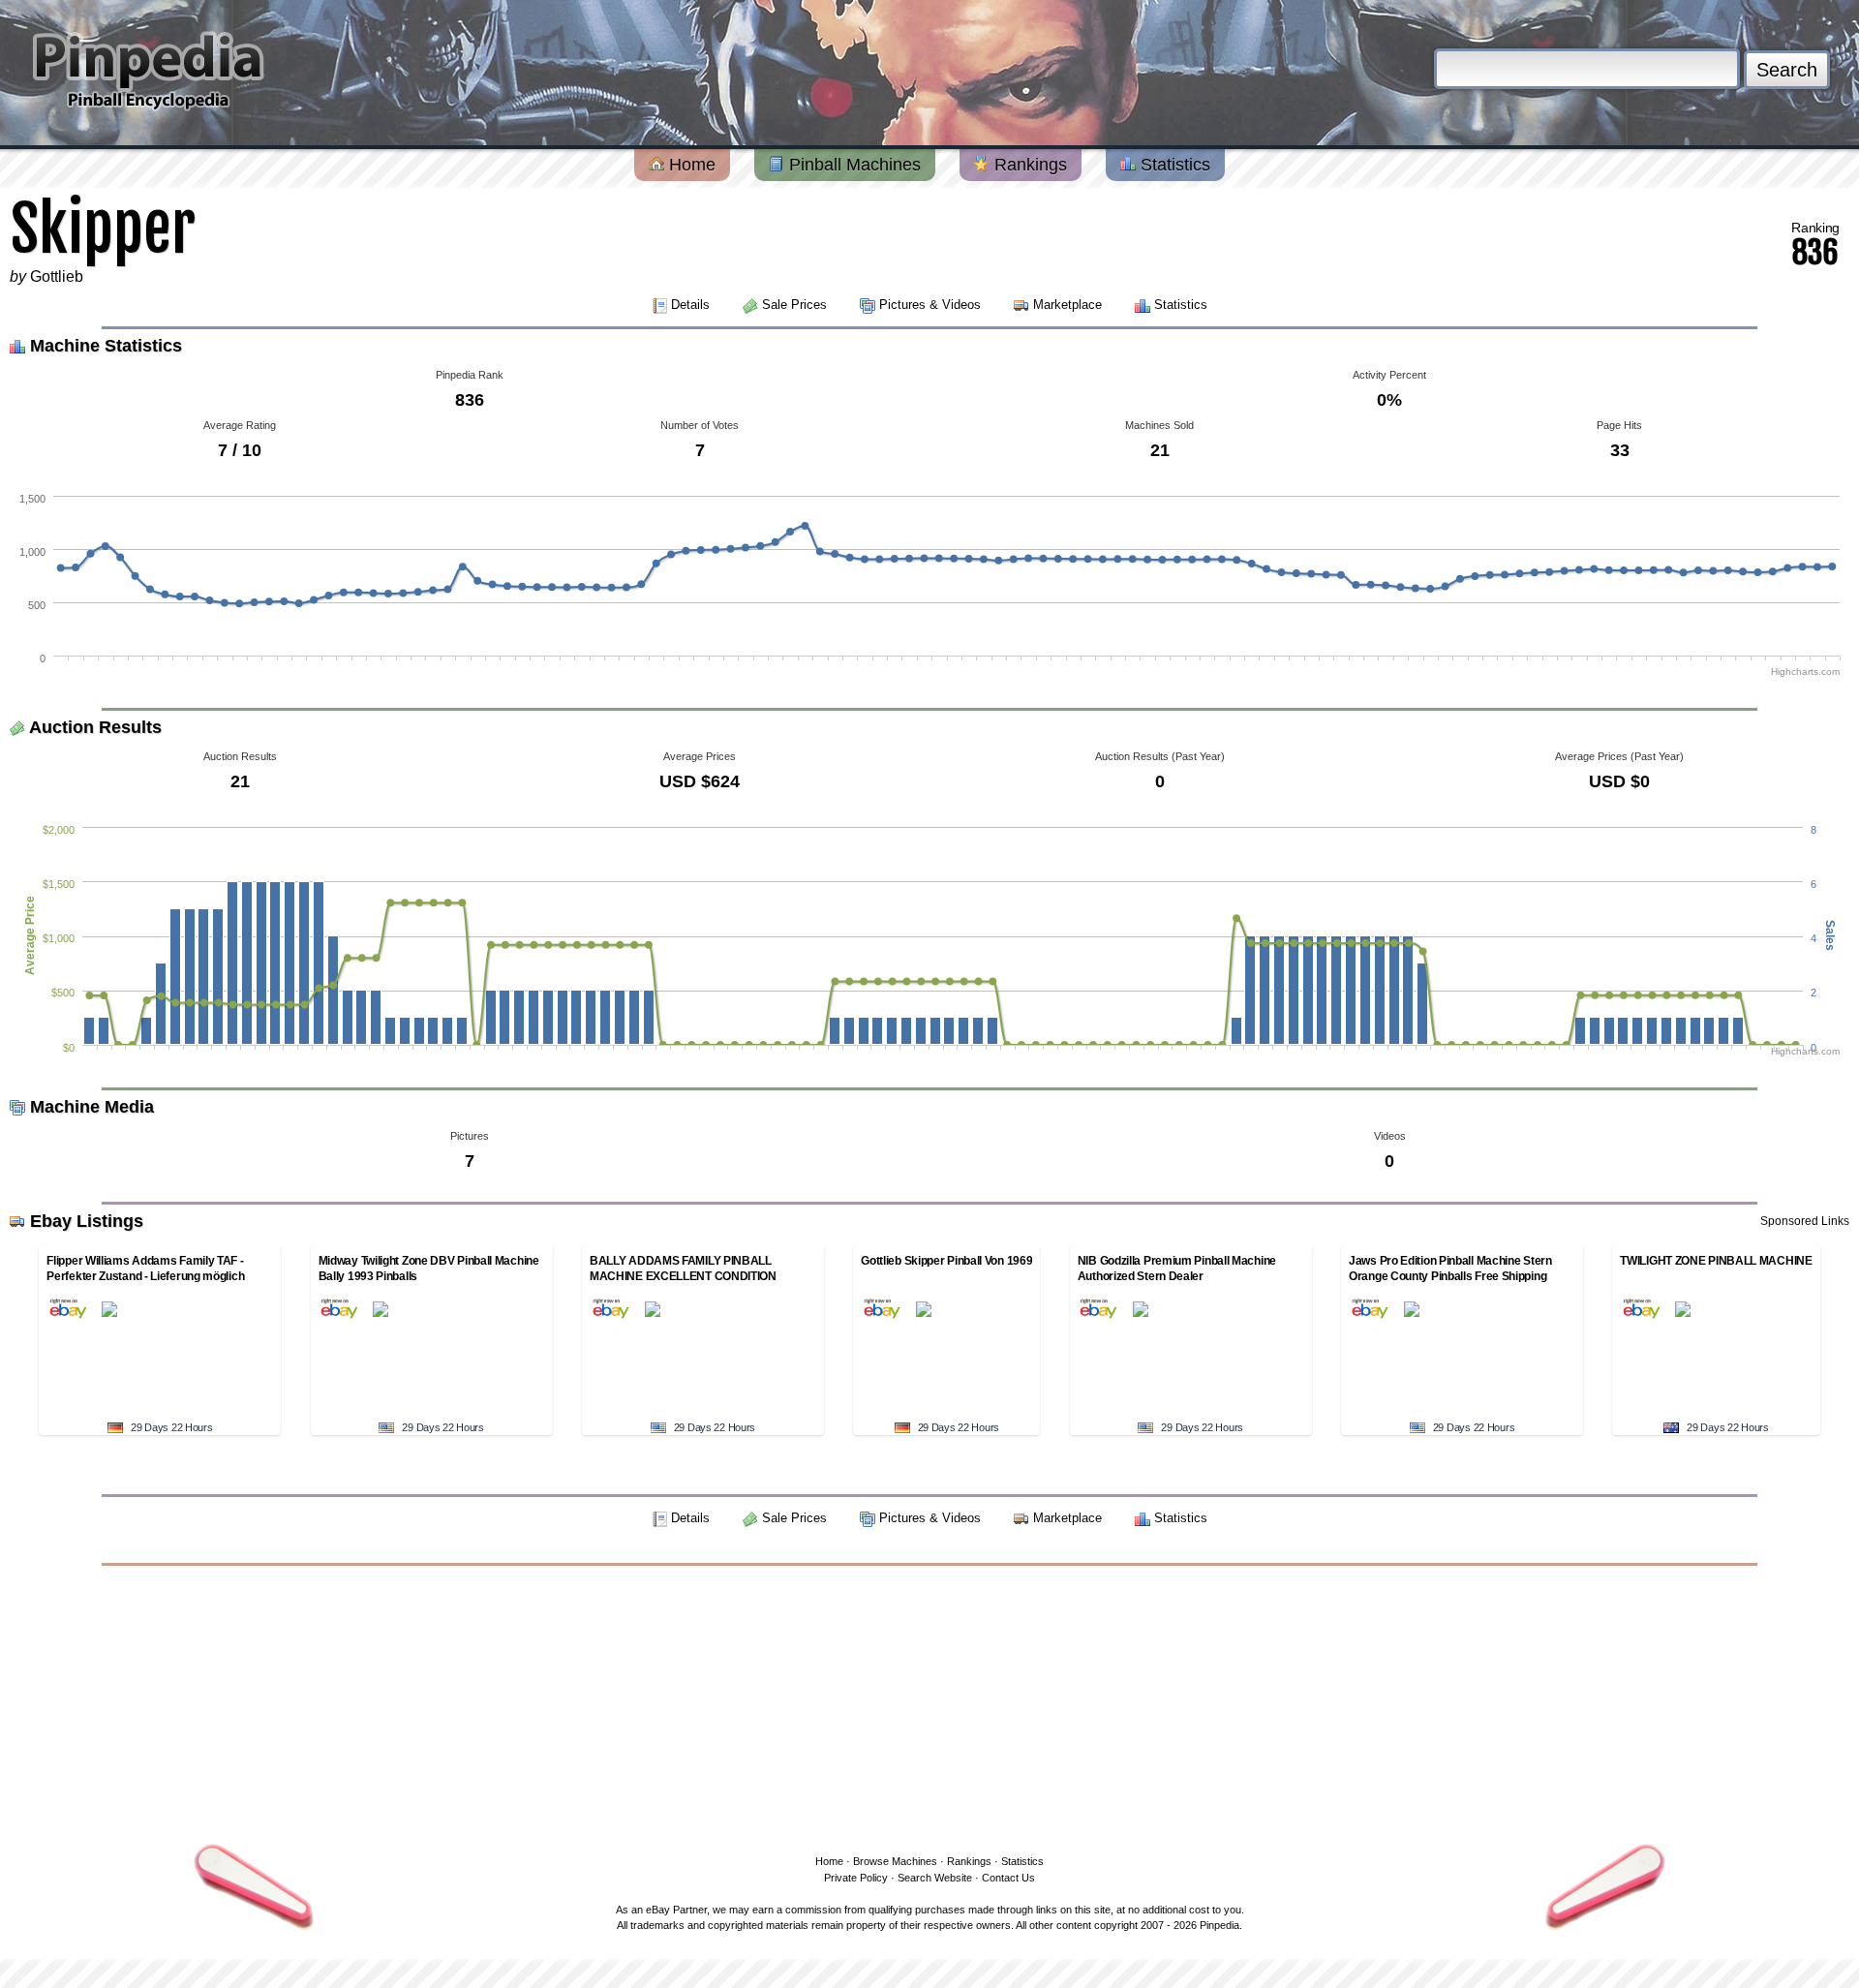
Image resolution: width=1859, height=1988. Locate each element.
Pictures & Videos (930, 305)
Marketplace (1067, 305)
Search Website (935, 1878)
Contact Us (1008, 1878)
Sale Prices (794, 305)
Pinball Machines (853, 165)
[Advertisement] (929, 1706)
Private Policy (856, 1878)
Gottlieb (57, 276)
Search (1787, 70)
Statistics (1173, 165)
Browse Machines (895, 1861)
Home (690, 165)
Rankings (1028, 165)
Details (690, 305)
